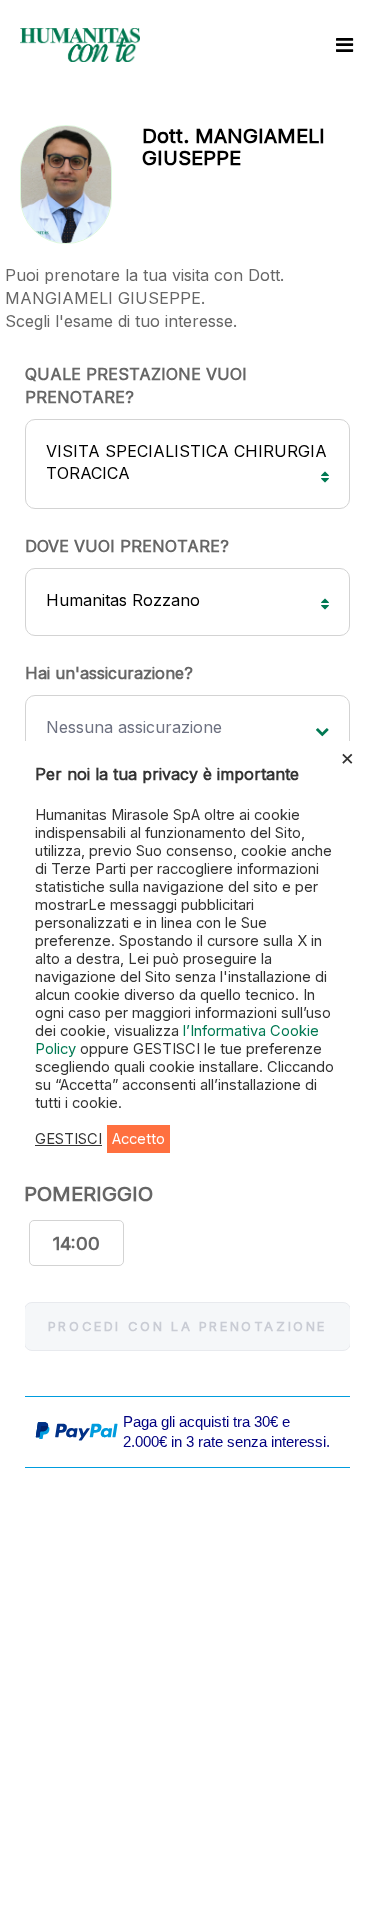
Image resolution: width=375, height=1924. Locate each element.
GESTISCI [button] (68, 1139)
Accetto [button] (138, 1139)
